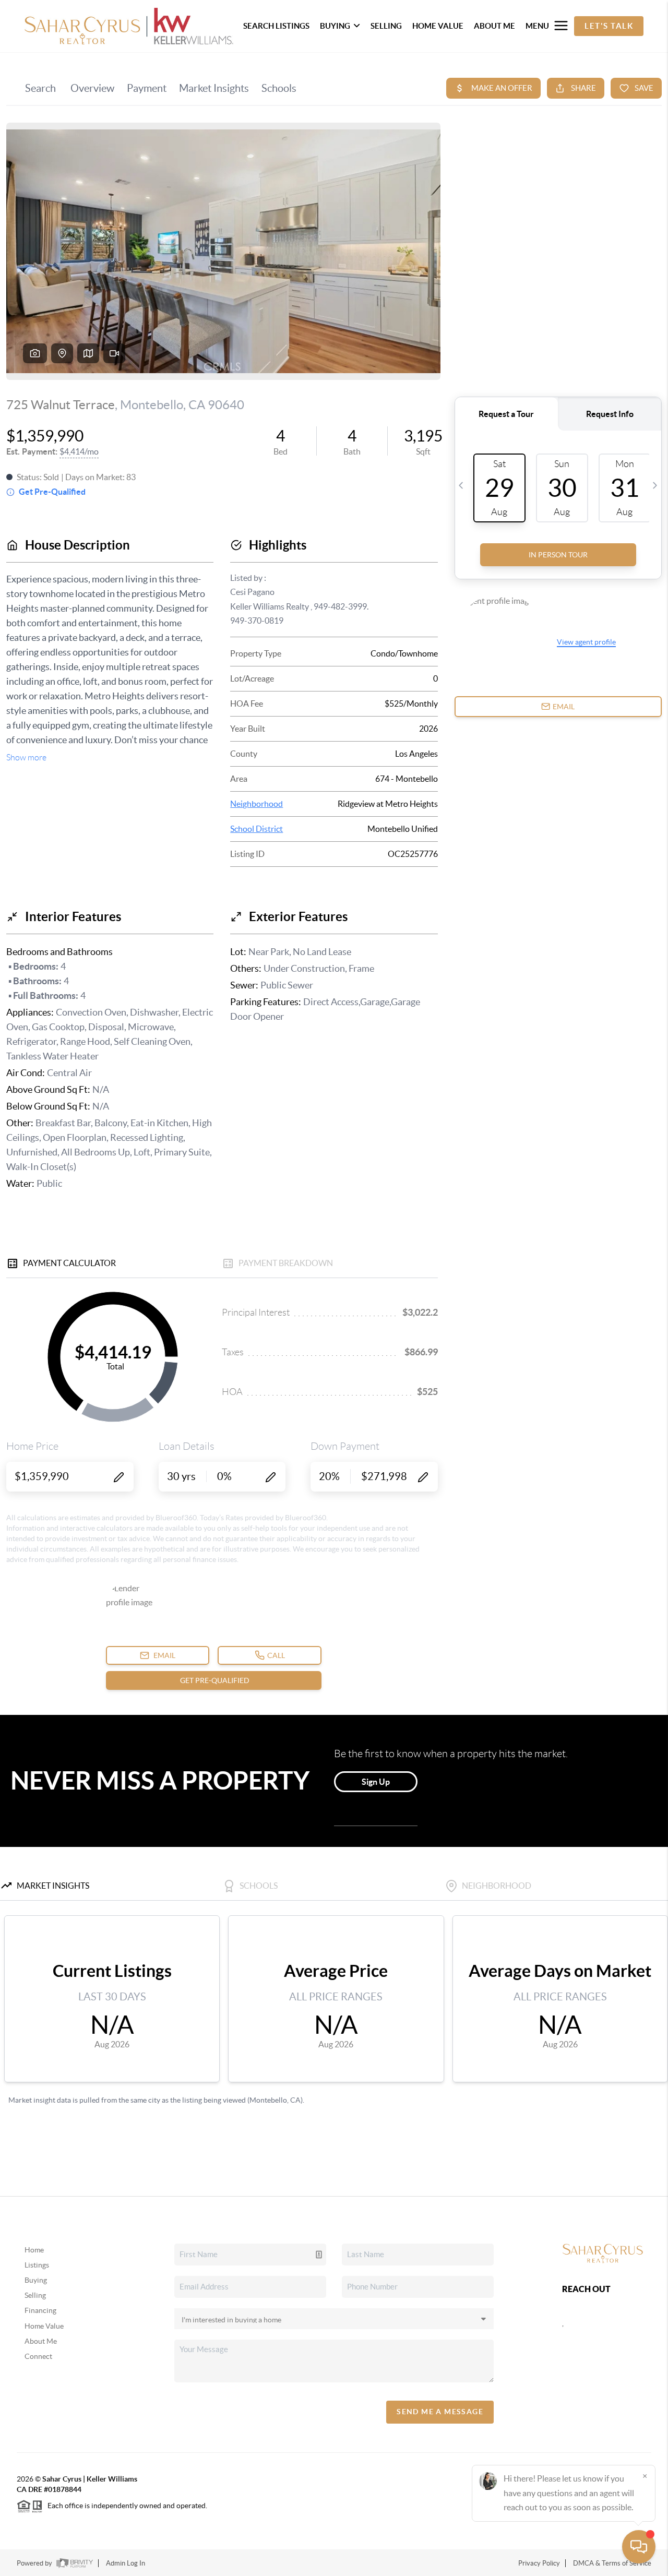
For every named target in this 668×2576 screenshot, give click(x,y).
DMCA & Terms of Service (612, 2563)
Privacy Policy (539, 2563)
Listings (37, 2265)
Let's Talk (609, 26)
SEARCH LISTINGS (276, 26)
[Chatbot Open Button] (639, 2547)
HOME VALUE (438, 26)
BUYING (335, 26)
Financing (40, 2310)
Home (34, 2250)
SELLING (386, 26)
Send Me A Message (440, 2412)
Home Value (44, 2326)
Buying (36, 2280)
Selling (35, 2295)
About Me (41, 2341)
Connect (38, 2356)
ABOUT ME (494, 26)
